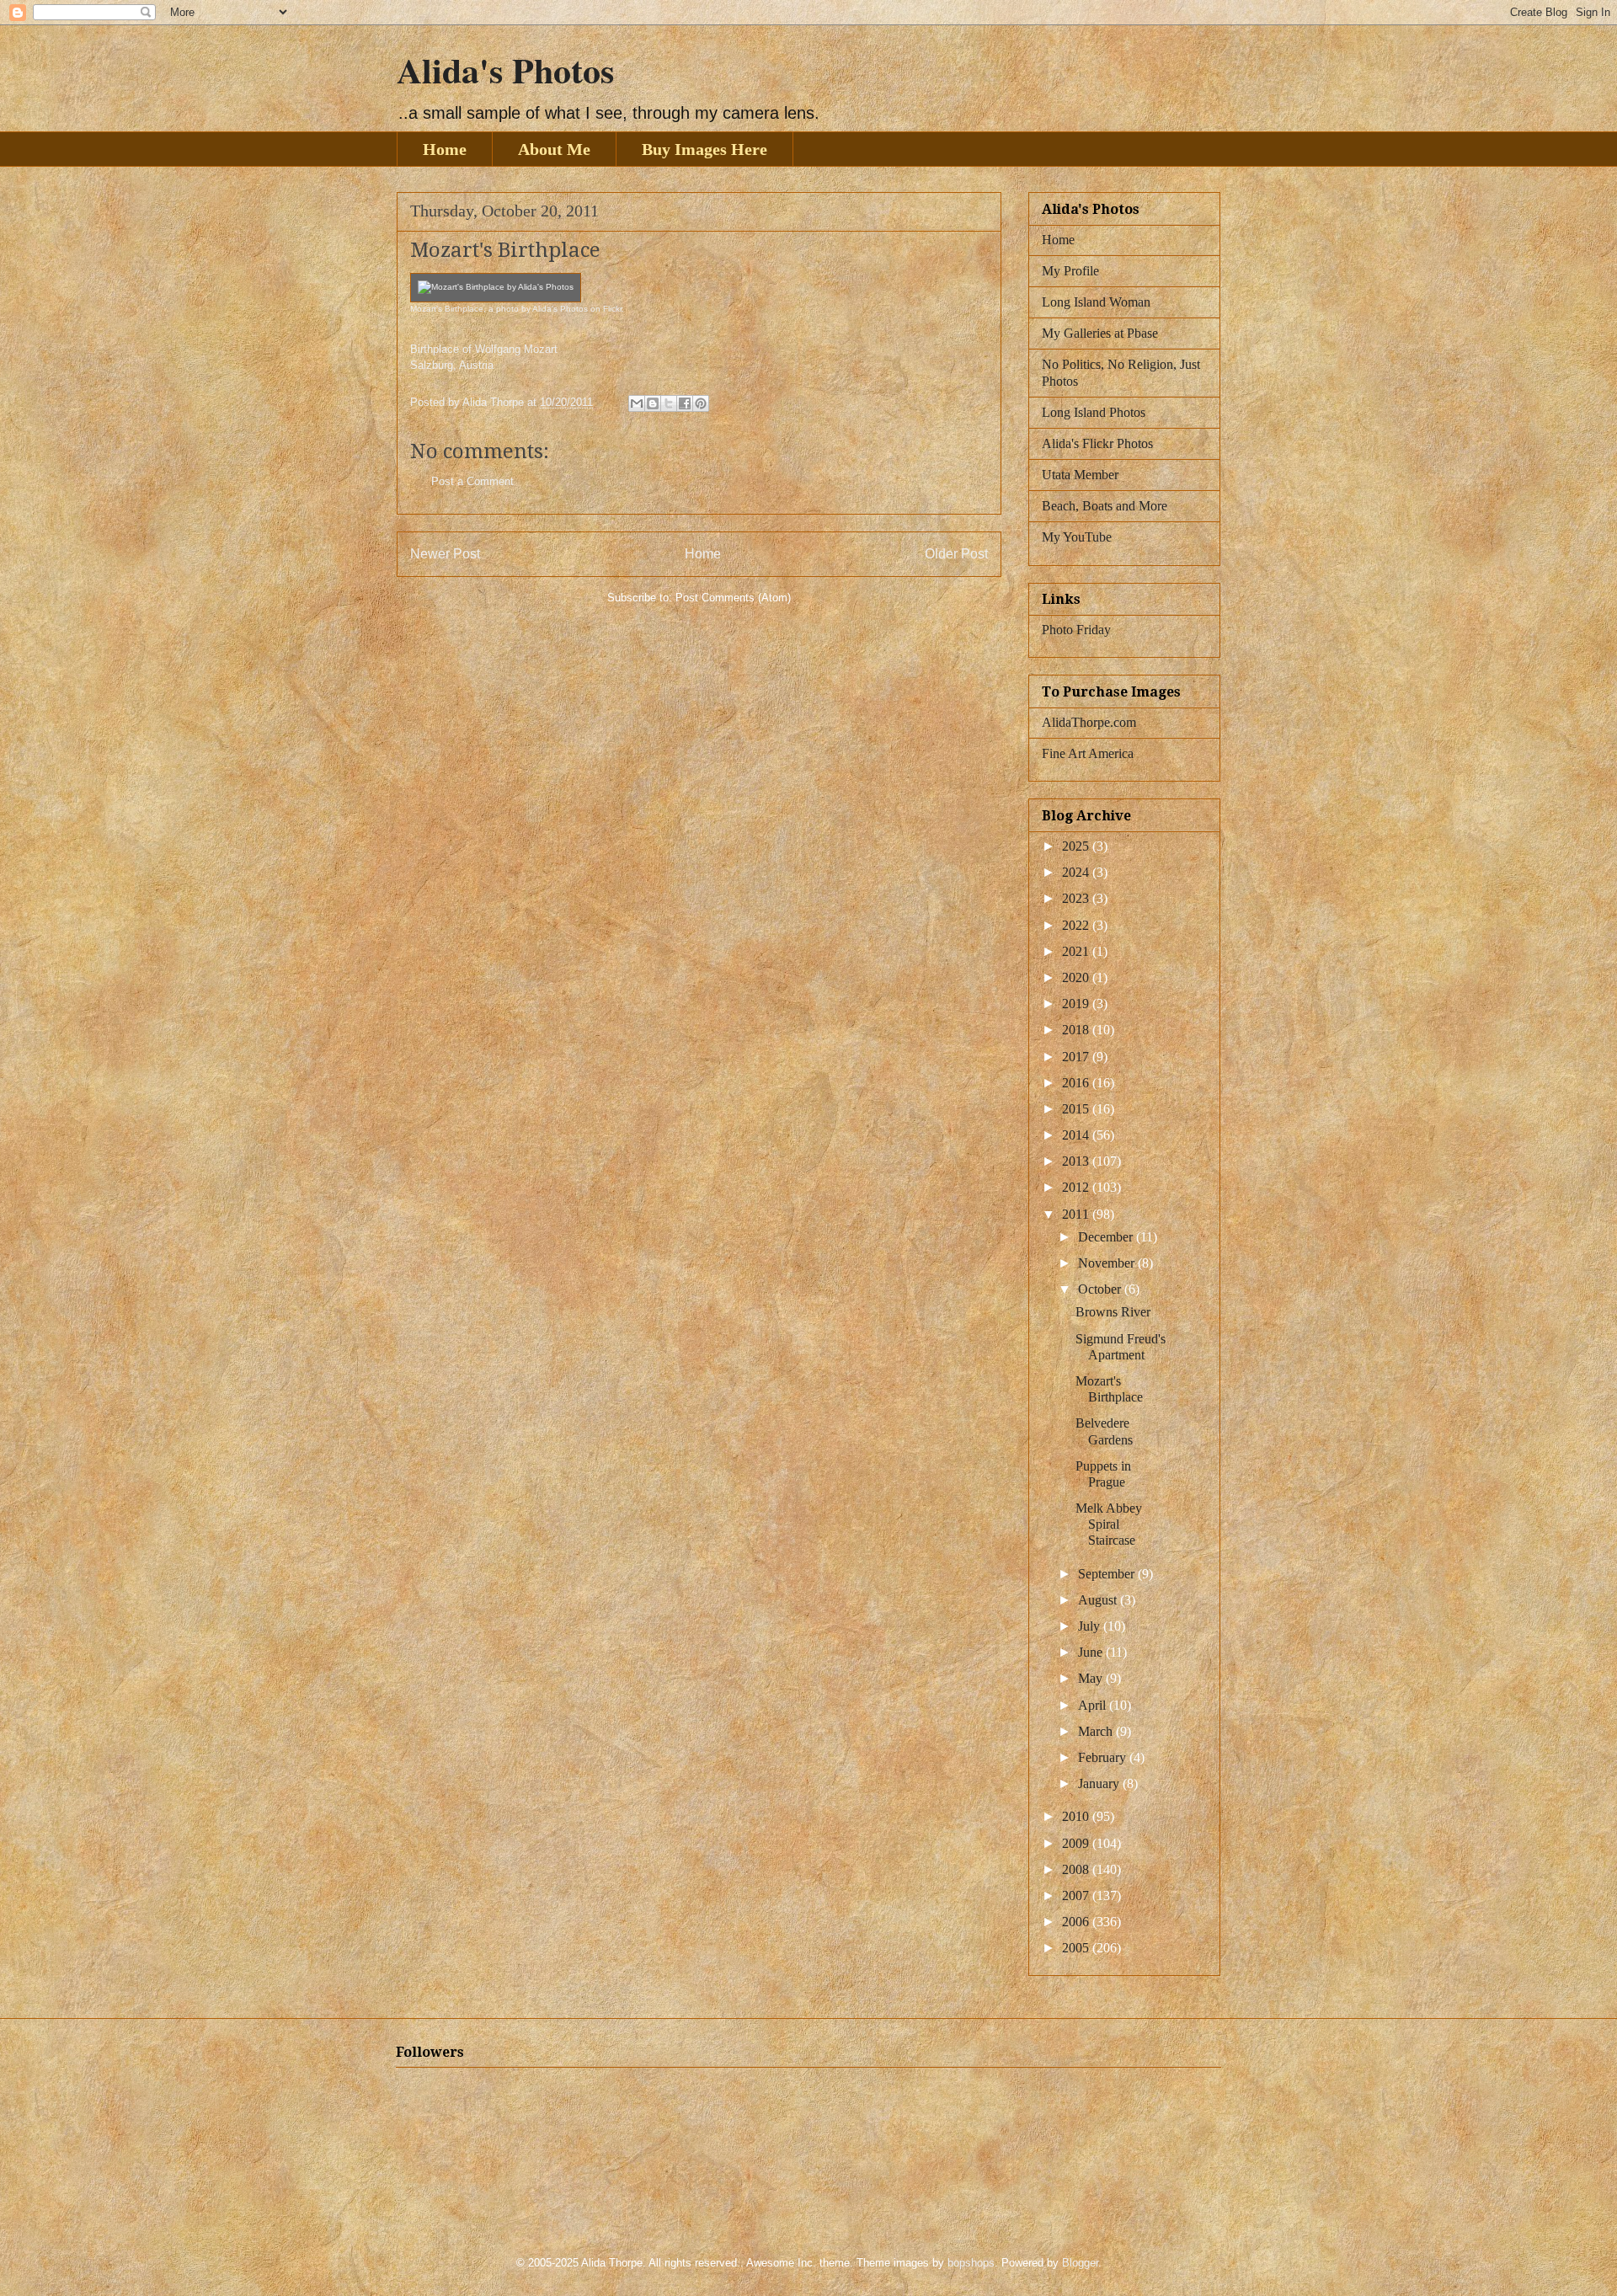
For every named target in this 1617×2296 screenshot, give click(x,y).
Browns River (1113, 1312)
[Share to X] (669, 403)
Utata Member (1080, 475)
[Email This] (637, 403)
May (1092, 1678)
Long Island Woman (1096, 302)
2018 (1077, 1030)
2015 (1077, 1109)
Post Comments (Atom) (733, 598)
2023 (1077, 898)
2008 (1077, 1869)
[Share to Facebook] (685, 403)
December (1107, 1237)
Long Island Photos (1094, 412)
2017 (1077, 1057)
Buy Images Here (704, 149)
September (1108, 1574)
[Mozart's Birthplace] (496, 287)
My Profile (1070, 271)
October (1101, 1289)
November (1108, 1263)
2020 (1077, 977)
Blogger (1080, 2263)
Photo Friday (1076, 630)
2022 (1077, 925)
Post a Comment (472, 481)
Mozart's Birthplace (447, 309)
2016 (1077, 1083)
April (1094, 1705)
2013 (1077, 1161)
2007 (1077, 1896)
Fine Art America (1088, 753)
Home (445, 149)
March (1097, 1731)
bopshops (971, 2263)
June (1092, 1652)
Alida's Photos (505, 69)
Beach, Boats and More (1105, 506)
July (1091, 1626)
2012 (1077, 1187)
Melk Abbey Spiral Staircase (1109, 1524)
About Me (554, 149)
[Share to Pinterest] (701, 403)
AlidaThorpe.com (1089, 722)
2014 (1077, 1135)
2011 (1077, 1214)
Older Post (956, 554)
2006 (1077, 1922)
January (1100, 1783)
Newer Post (445, 554)
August (1099, 1600)
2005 (1077, 1948)
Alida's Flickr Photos (1097, 443)
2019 (1077, 1004)
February (1104, 1757)
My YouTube (1077, 537)
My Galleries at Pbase (1100, 333)
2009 (1077, 1843)
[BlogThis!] (653, 403)
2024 (1077, 872)
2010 (1077, 1816)
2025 (1077, 846)
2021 (1077, 951)
